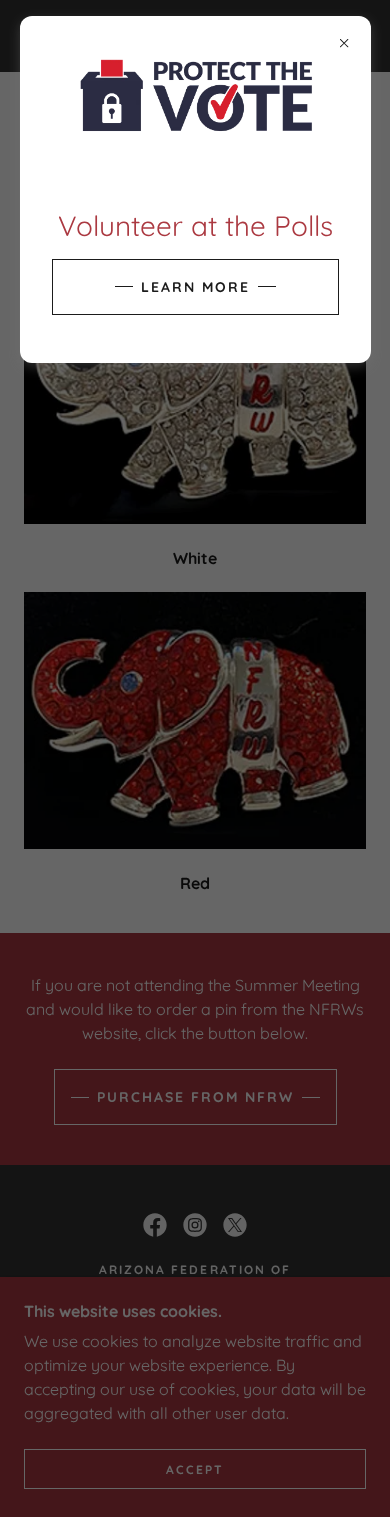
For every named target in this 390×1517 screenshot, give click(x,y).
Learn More (195, 287)
